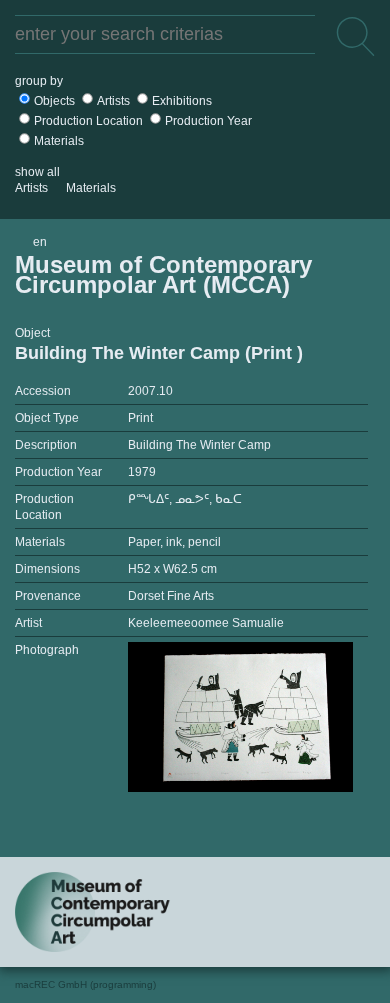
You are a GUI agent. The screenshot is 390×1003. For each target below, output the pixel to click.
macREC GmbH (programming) (85, 984)
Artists (113, 101)
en (40, 242)
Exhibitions (182, 101)
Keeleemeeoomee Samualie (206, 623)
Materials (59, 141)
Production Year (208, 121)
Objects (54, 101)
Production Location (88, 121)
